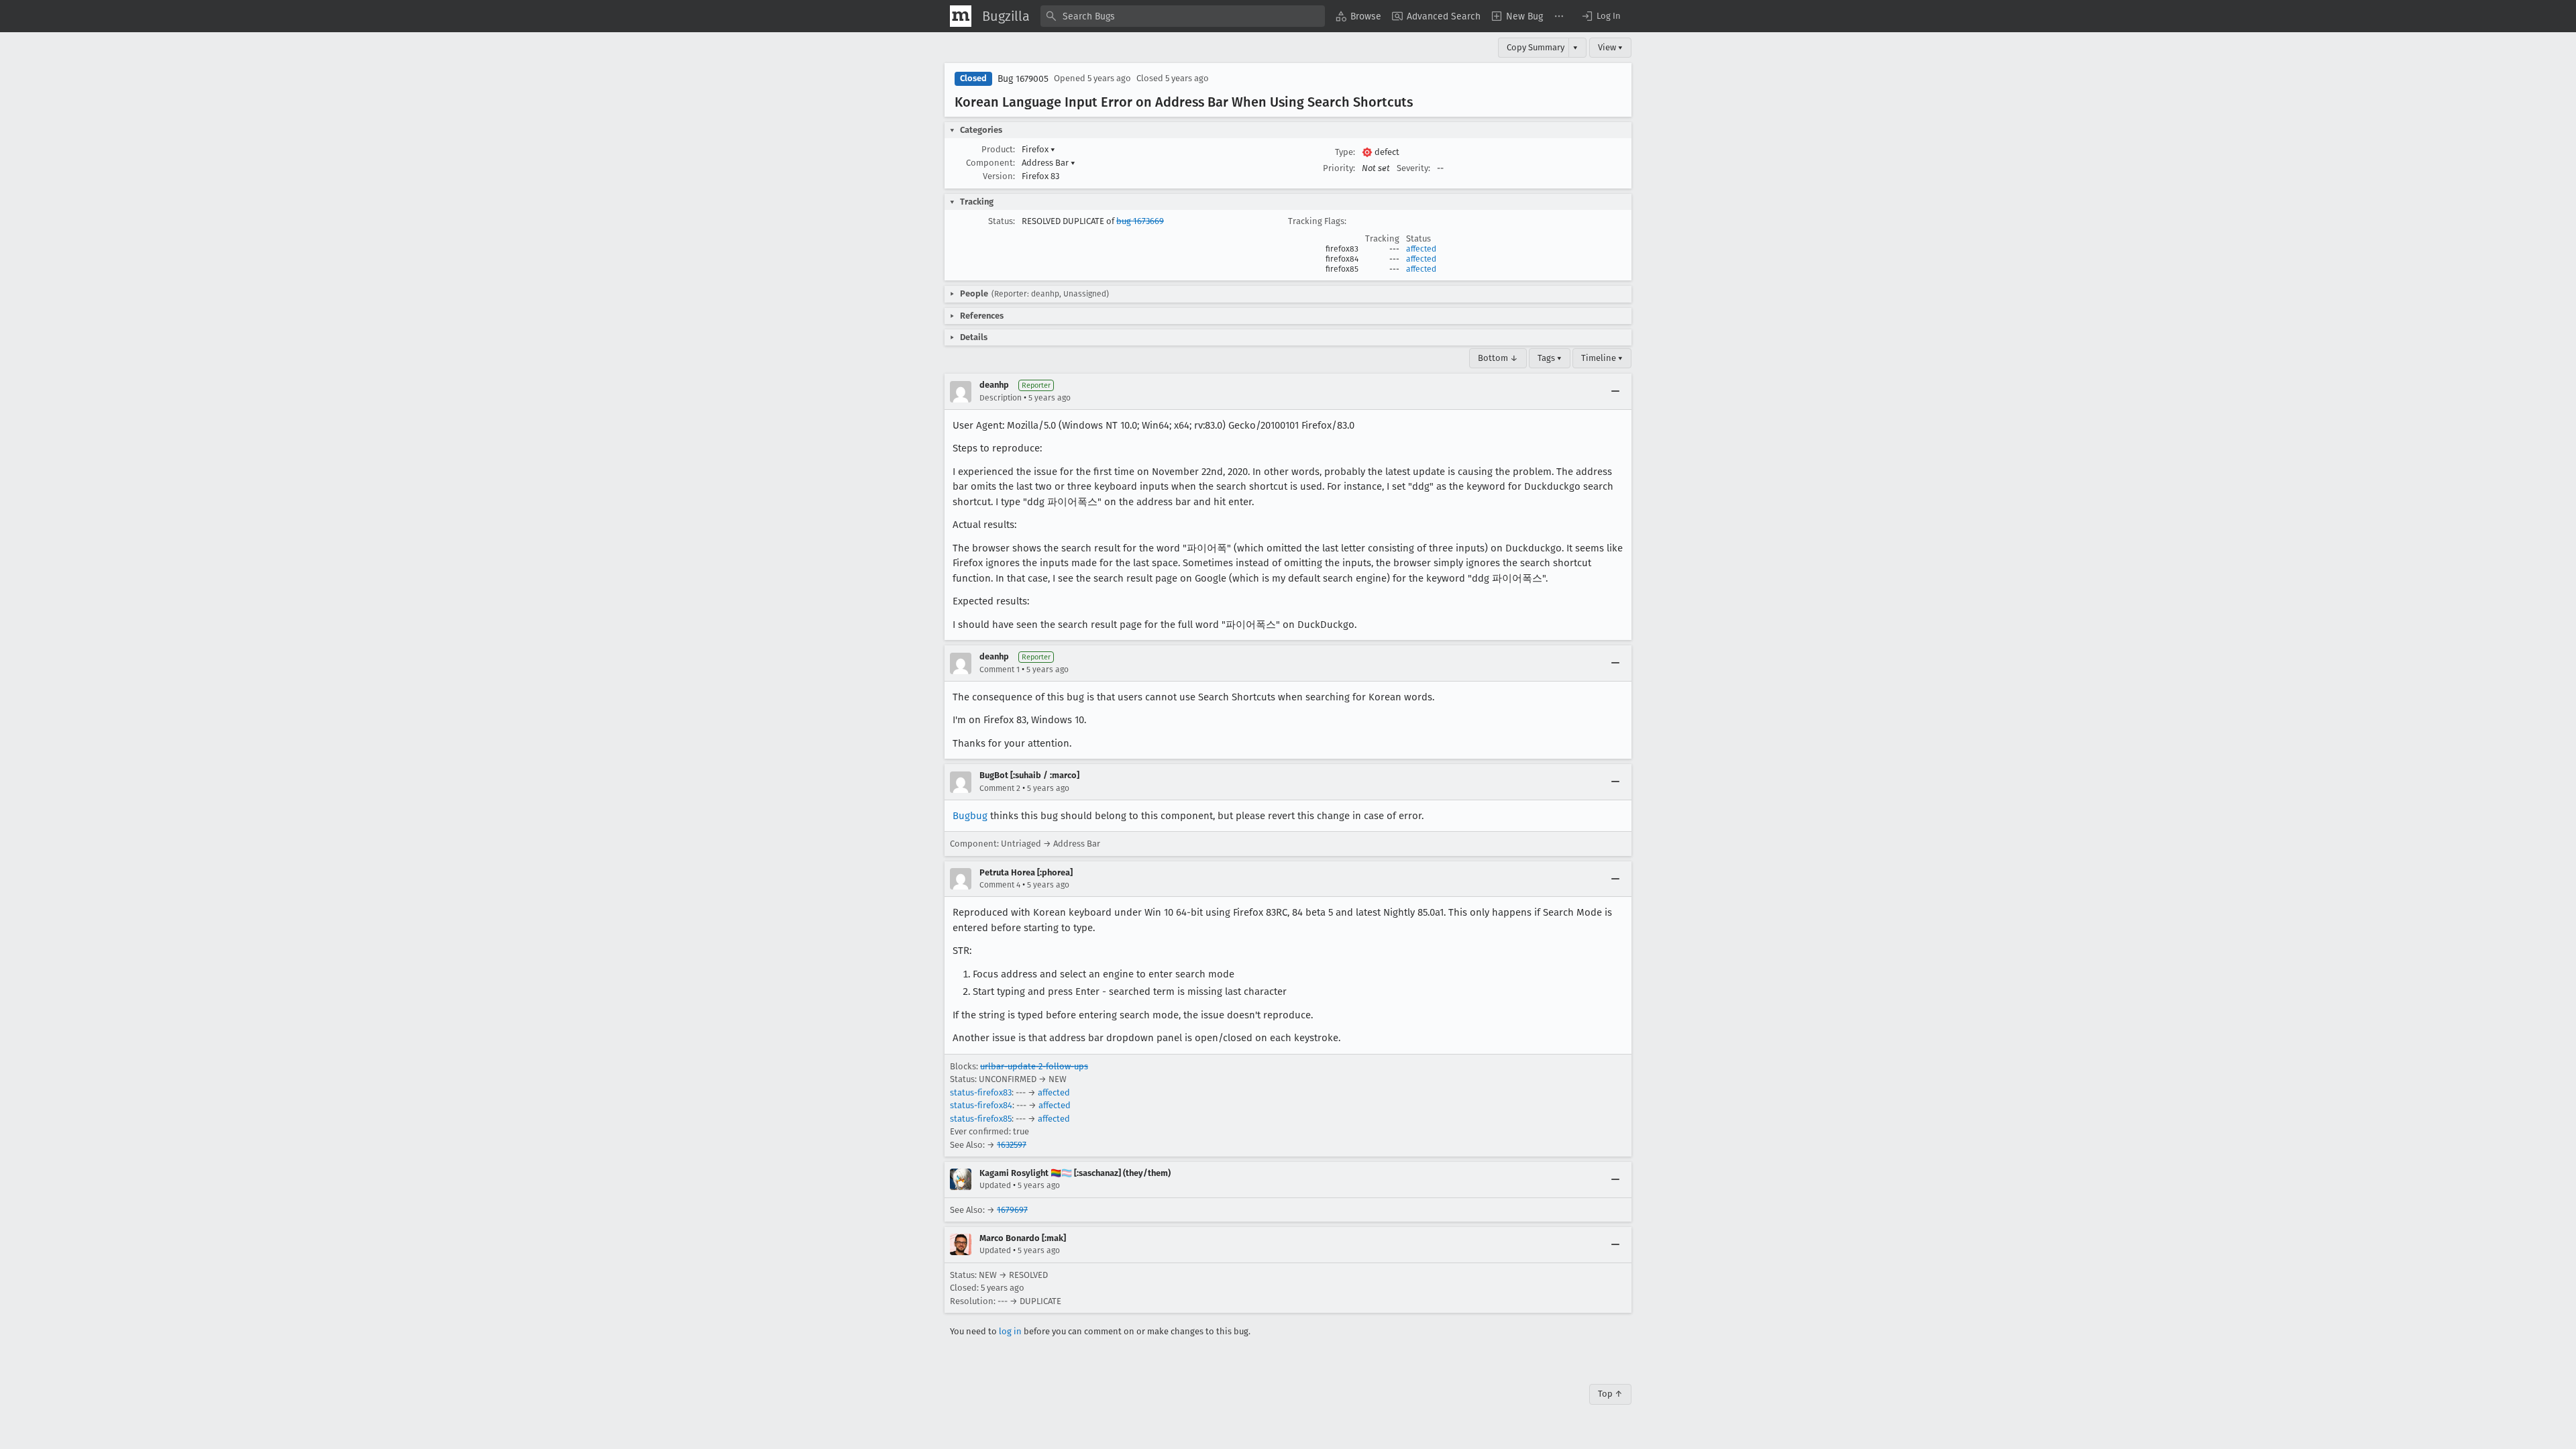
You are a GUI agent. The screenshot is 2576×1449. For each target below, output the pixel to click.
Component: (990, 163)
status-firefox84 (981, 1105)
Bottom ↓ (1498, 358)
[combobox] (1183, 16)
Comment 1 (1000, 669)
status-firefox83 (981, 1092)
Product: (998, 149)
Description (1001, 398)
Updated (995, 1185)
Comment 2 (1000, 788)
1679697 (1012, 1210)
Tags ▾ (1550, 358)
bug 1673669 (1140, 221)
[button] (1601, 16)
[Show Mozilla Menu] (961, 16)
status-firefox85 (981, 1119)
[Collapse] (1615, 392)
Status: (1002, 221)
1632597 (1012, 1145)
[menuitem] (1358, 16)
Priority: (1339, 168)
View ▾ (1610, 47)
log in (1010, 1331)
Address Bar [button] (1049, 163)
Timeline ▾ (1602, 358)
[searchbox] (1183, 16)
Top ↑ (1610, 1394)
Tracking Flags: (1317, 221)
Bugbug (970, 816)
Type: (1345, 152)
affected (1421, 249)
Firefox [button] (1038, 149)
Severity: (1413, 168)
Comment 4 (1000, 885)
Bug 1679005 (1023, 79)
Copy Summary (1536, 47)
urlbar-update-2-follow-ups (1034, 1066)
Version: (999, 176)
